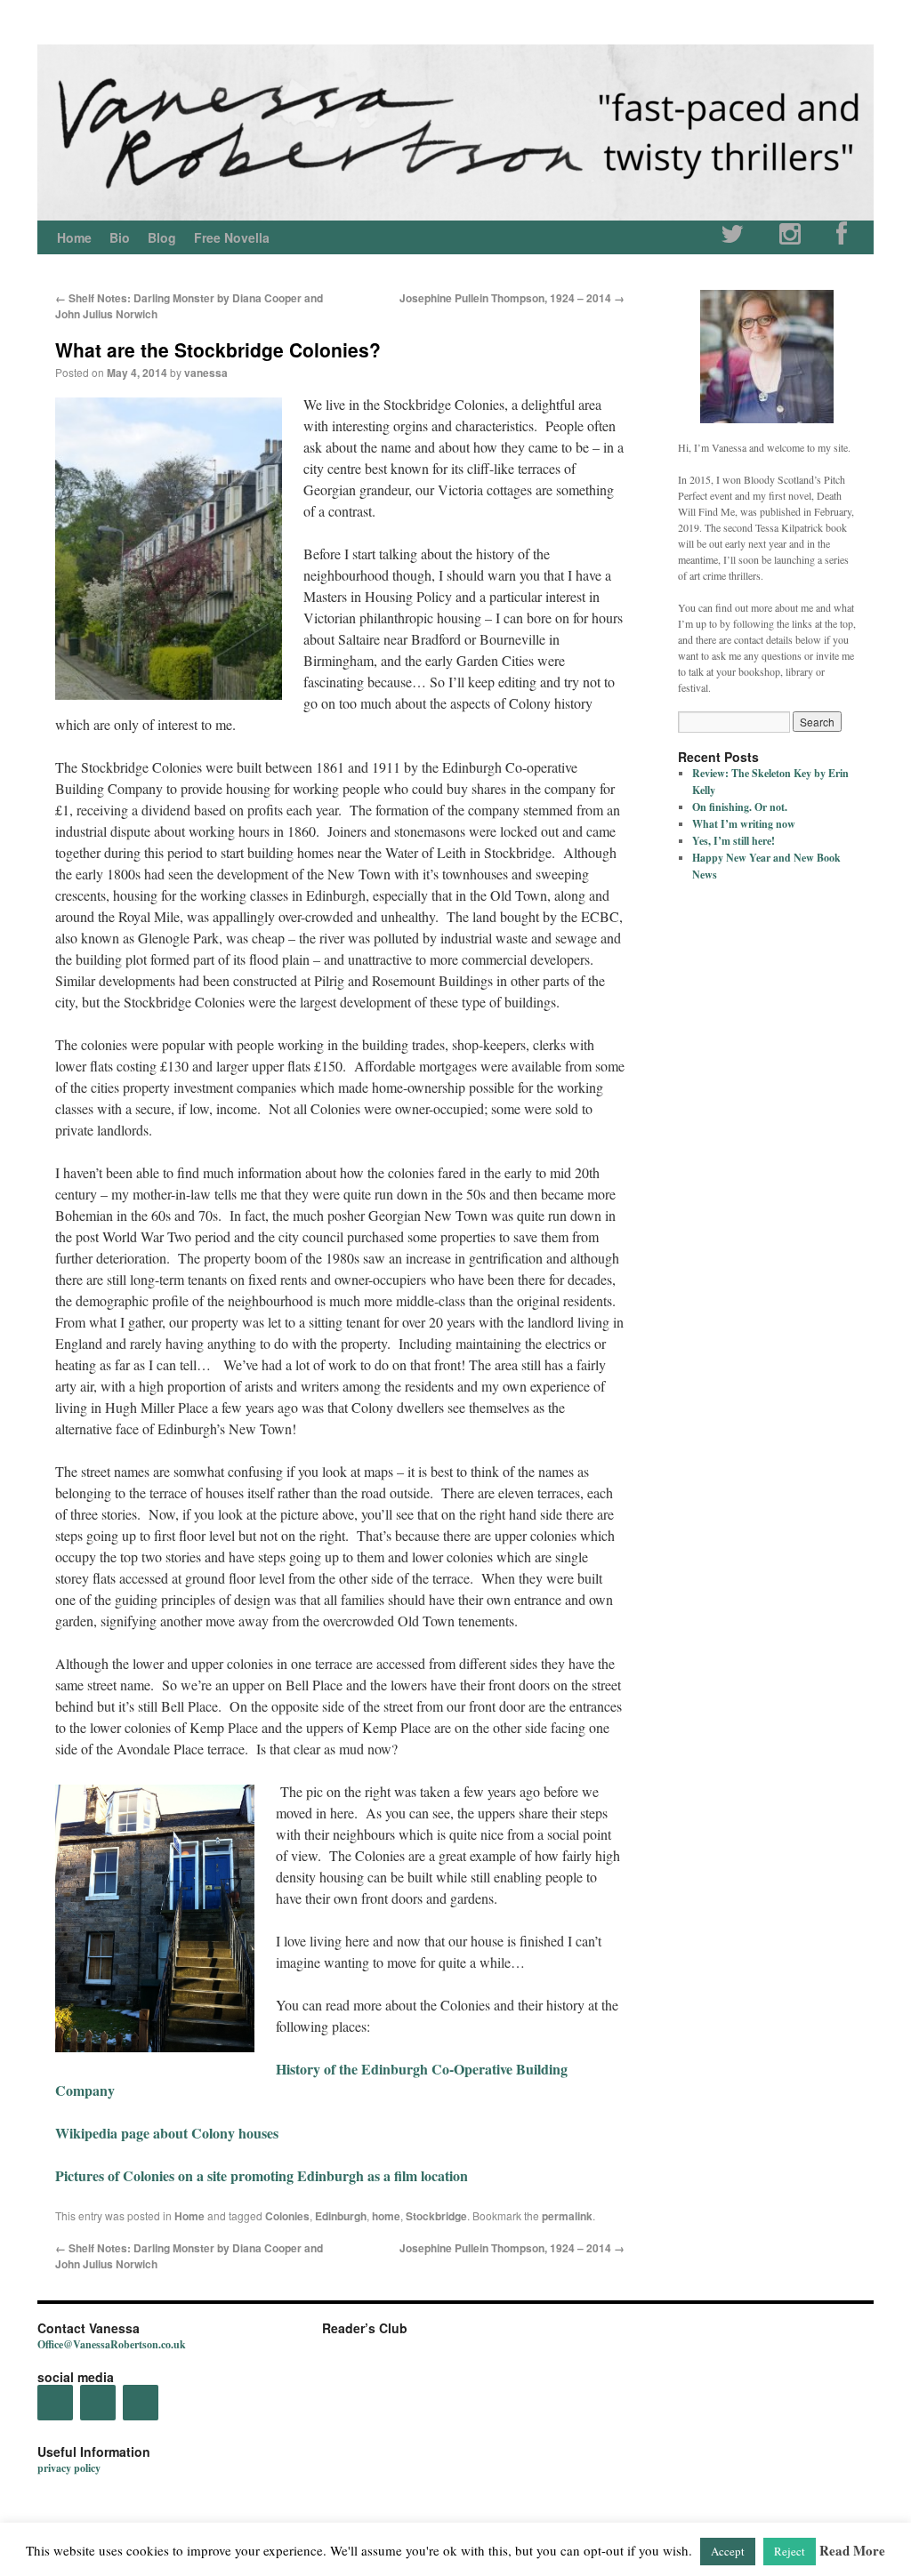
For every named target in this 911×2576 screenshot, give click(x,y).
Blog (162, 237)
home (386, 2216)
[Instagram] (790, 237)
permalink (567, 2216)
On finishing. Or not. (740, 807)
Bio (120, 237)
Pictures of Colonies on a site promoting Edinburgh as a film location (262, 2175)
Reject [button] (790, 2551)
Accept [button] (728, 2551)
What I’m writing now (744, 824)
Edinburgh (341, 2216)
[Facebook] (842, 237)
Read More (852, 2550)
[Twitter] (732, 237)
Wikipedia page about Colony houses (167, 2133)
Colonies (287, 2216)
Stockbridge (436, 2216)
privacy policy (69, 2468)
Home (74, 237)
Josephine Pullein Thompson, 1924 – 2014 (512, 298)
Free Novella (232, 237)
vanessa (206, 373)
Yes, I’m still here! (734, 841)
